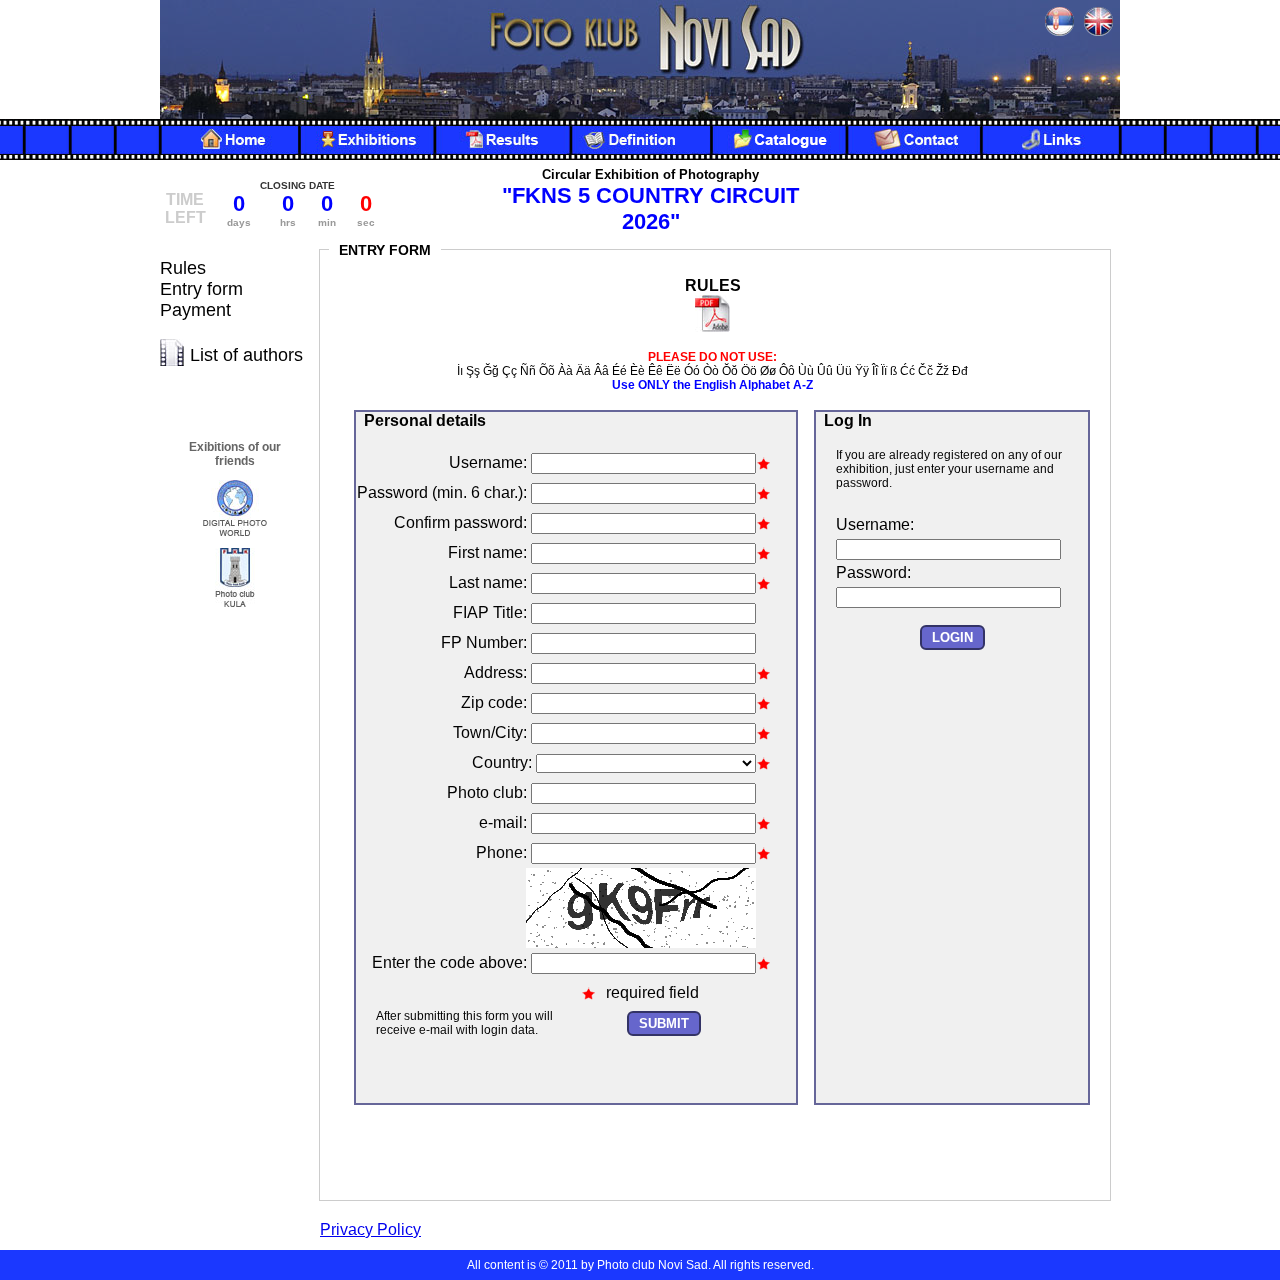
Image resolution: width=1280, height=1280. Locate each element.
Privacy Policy (370, 1229)
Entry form (201, 289)
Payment (195, 310)
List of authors (246, 355)
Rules (183, 268)
